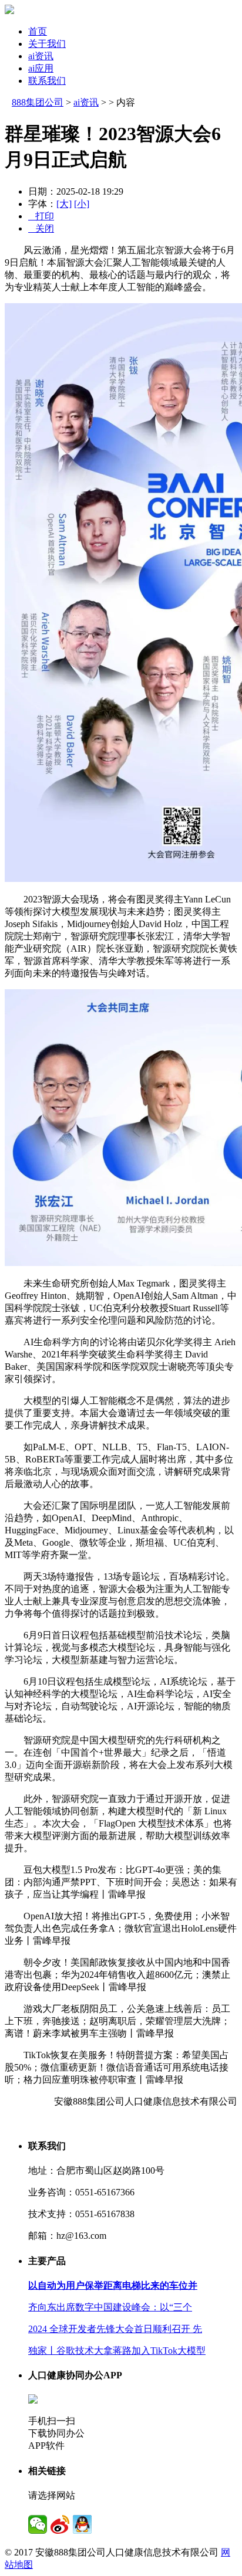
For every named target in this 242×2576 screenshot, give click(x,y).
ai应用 (41, 68)
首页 (38, 31)
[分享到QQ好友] (82, 2524)
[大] (64, 204)
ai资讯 (41, 56)
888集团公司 (38, 102)
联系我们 (47, 81)
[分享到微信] (38, 2524)
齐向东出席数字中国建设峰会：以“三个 (110, 2307)
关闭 (41, 228)
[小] (82, 204)
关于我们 (47, 44)
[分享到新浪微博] (60, 2524)
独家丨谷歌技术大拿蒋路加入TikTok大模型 (117, 2351)
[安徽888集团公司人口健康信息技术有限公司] (9, 11)
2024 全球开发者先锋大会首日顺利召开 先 (115, 2329)
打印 (41, 216)
